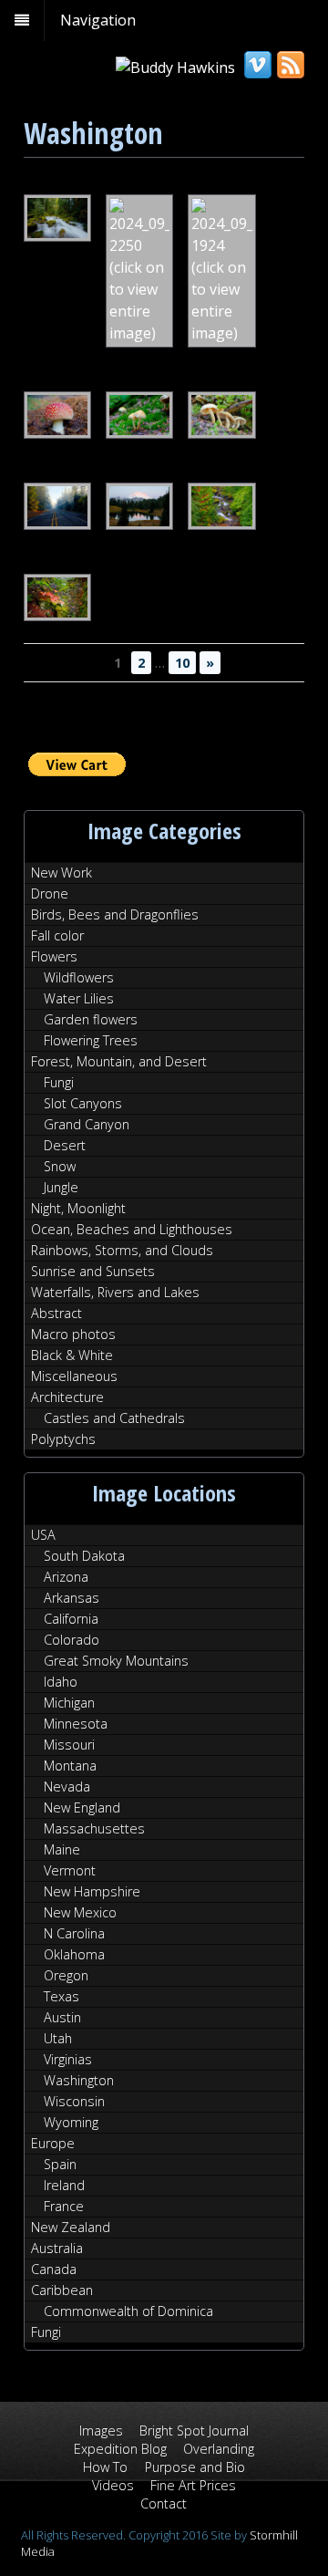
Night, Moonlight (78, 1208)
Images (101, 2431)
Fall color (57, 935)
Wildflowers (79, 977)
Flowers (54, 956)
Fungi (59, 1082)
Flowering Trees (91, 1040)
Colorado (72, 1640)
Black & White (72, 1355)
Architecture (67, 1397)
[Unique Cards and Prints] (175, 68)
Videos (113, 2485)
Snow (60, 1166)
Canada (54, 2269)
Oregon (66, 1975)
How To (105, 2467)
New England (82, 1807)
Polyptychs (63, 1439)
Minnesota (76, 1724)
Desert (65, 1145)
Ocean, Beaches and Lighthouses (132, 1229)
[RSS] (290, 65)
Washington (79, 2080)
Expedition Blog (120, 2449)
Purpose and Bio (195, 2467)
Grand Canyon (87, 1124)
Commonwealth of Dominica (128, 2311)
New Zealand (71, 2227)
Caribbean (62, 2290)
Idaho (61, 1682)
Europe (53, 2143)
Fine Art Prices (193, 2485)
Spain (60, 2164)
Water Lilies (79, 998)
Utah (58, 2038)
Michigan (69, 1703)
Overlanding (219, 2449)
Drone (50, 893)
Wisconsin (74, 2101)
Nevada (67, 1787)
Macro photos (73, 1334)
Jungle (61, 1187)
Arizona (66, 1577)
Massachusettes (94, 1828)
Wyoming (71, 2122)
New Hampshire (92, 1891)
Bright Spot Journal (194, 2431)
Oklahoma (74, 1954)
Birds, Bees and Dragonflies (115, 914)
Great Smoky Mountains (116, 1661)
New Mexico (80, 1912)
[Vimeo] (257, 65)
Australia (57, 2248)
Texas (61, 1996)
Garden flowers (91, 1019)
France (64, 2206)
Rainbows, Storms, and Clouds (122, 1250)
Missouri (69, 1745)
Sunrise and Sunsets (93, 1271)
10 (182, 663)
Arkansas (72, 1598)
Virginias (68, 2059)
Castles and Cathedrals (114, 1418)
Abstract (56, 1313)
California (71, 1619)
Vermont (70, 1870)
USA (43, 1535)
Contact (164, 2503)
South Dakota (84, 1556)
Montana (70, 1766)
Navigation (98, 20)
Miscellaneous (74, 1376)
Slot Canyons (83, 1103)
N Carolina (74, 1933)
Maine (62, 1849)
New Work (61, 873)
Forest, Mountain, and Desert (119, 1061)
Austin (62, 2017)
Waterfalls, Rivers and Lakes (115, 1292)
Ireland (64, 2185)
